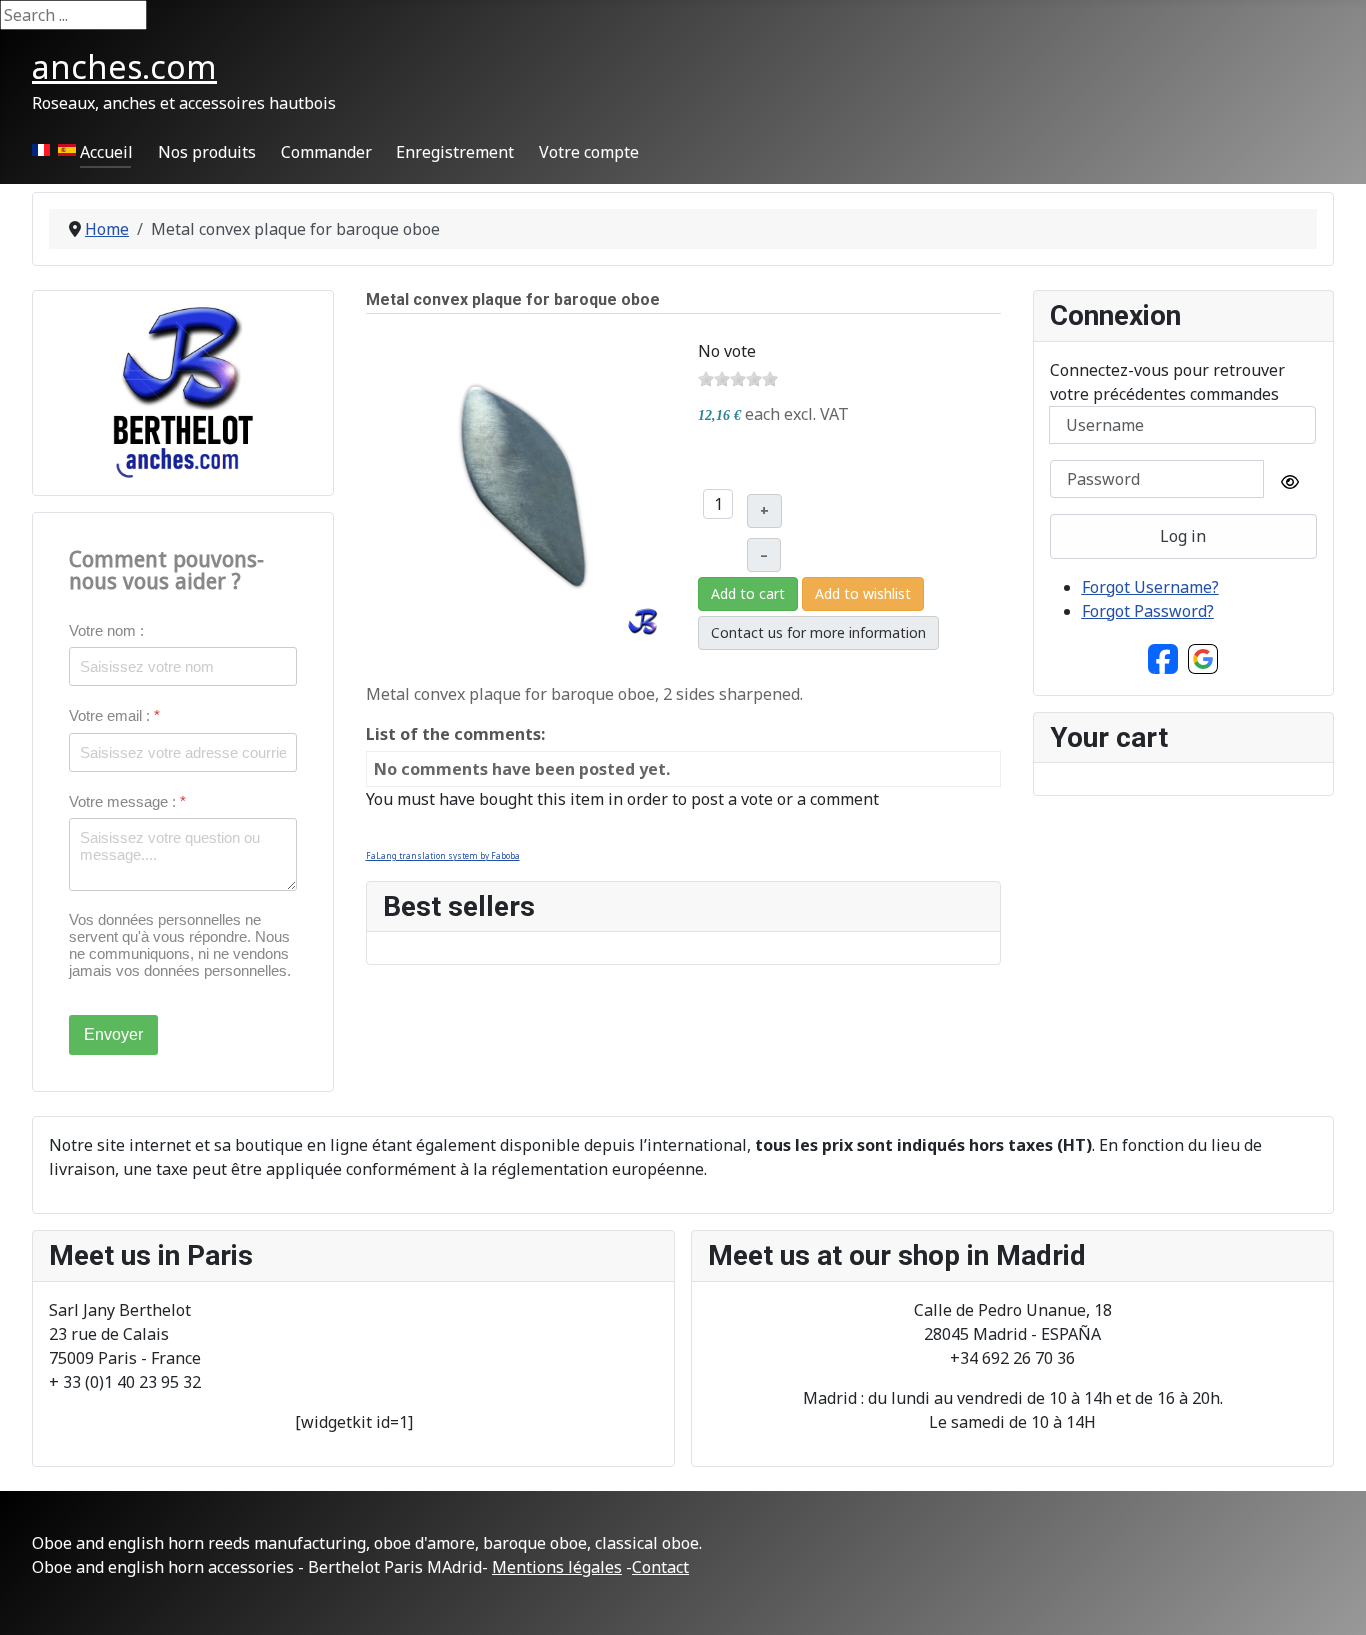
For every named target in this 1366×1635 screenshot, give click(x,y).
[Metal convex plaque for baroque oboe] (522, 489)
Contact (660, 1567)
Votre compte (589, 152)
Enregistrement (455, 152)
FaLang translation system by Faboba (443, 855)
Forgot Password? (1148, 611)
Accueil (106, 152)
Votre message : (127, 801)
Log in (1183, 536)
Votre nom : (106, 630)
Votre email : (114, 715)
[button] (1163, 657)
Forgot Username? (1150, 587)
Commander (326, 152)
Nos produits (207, 152)
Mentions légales (557, 1567)
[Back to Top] (1331, 1598)
